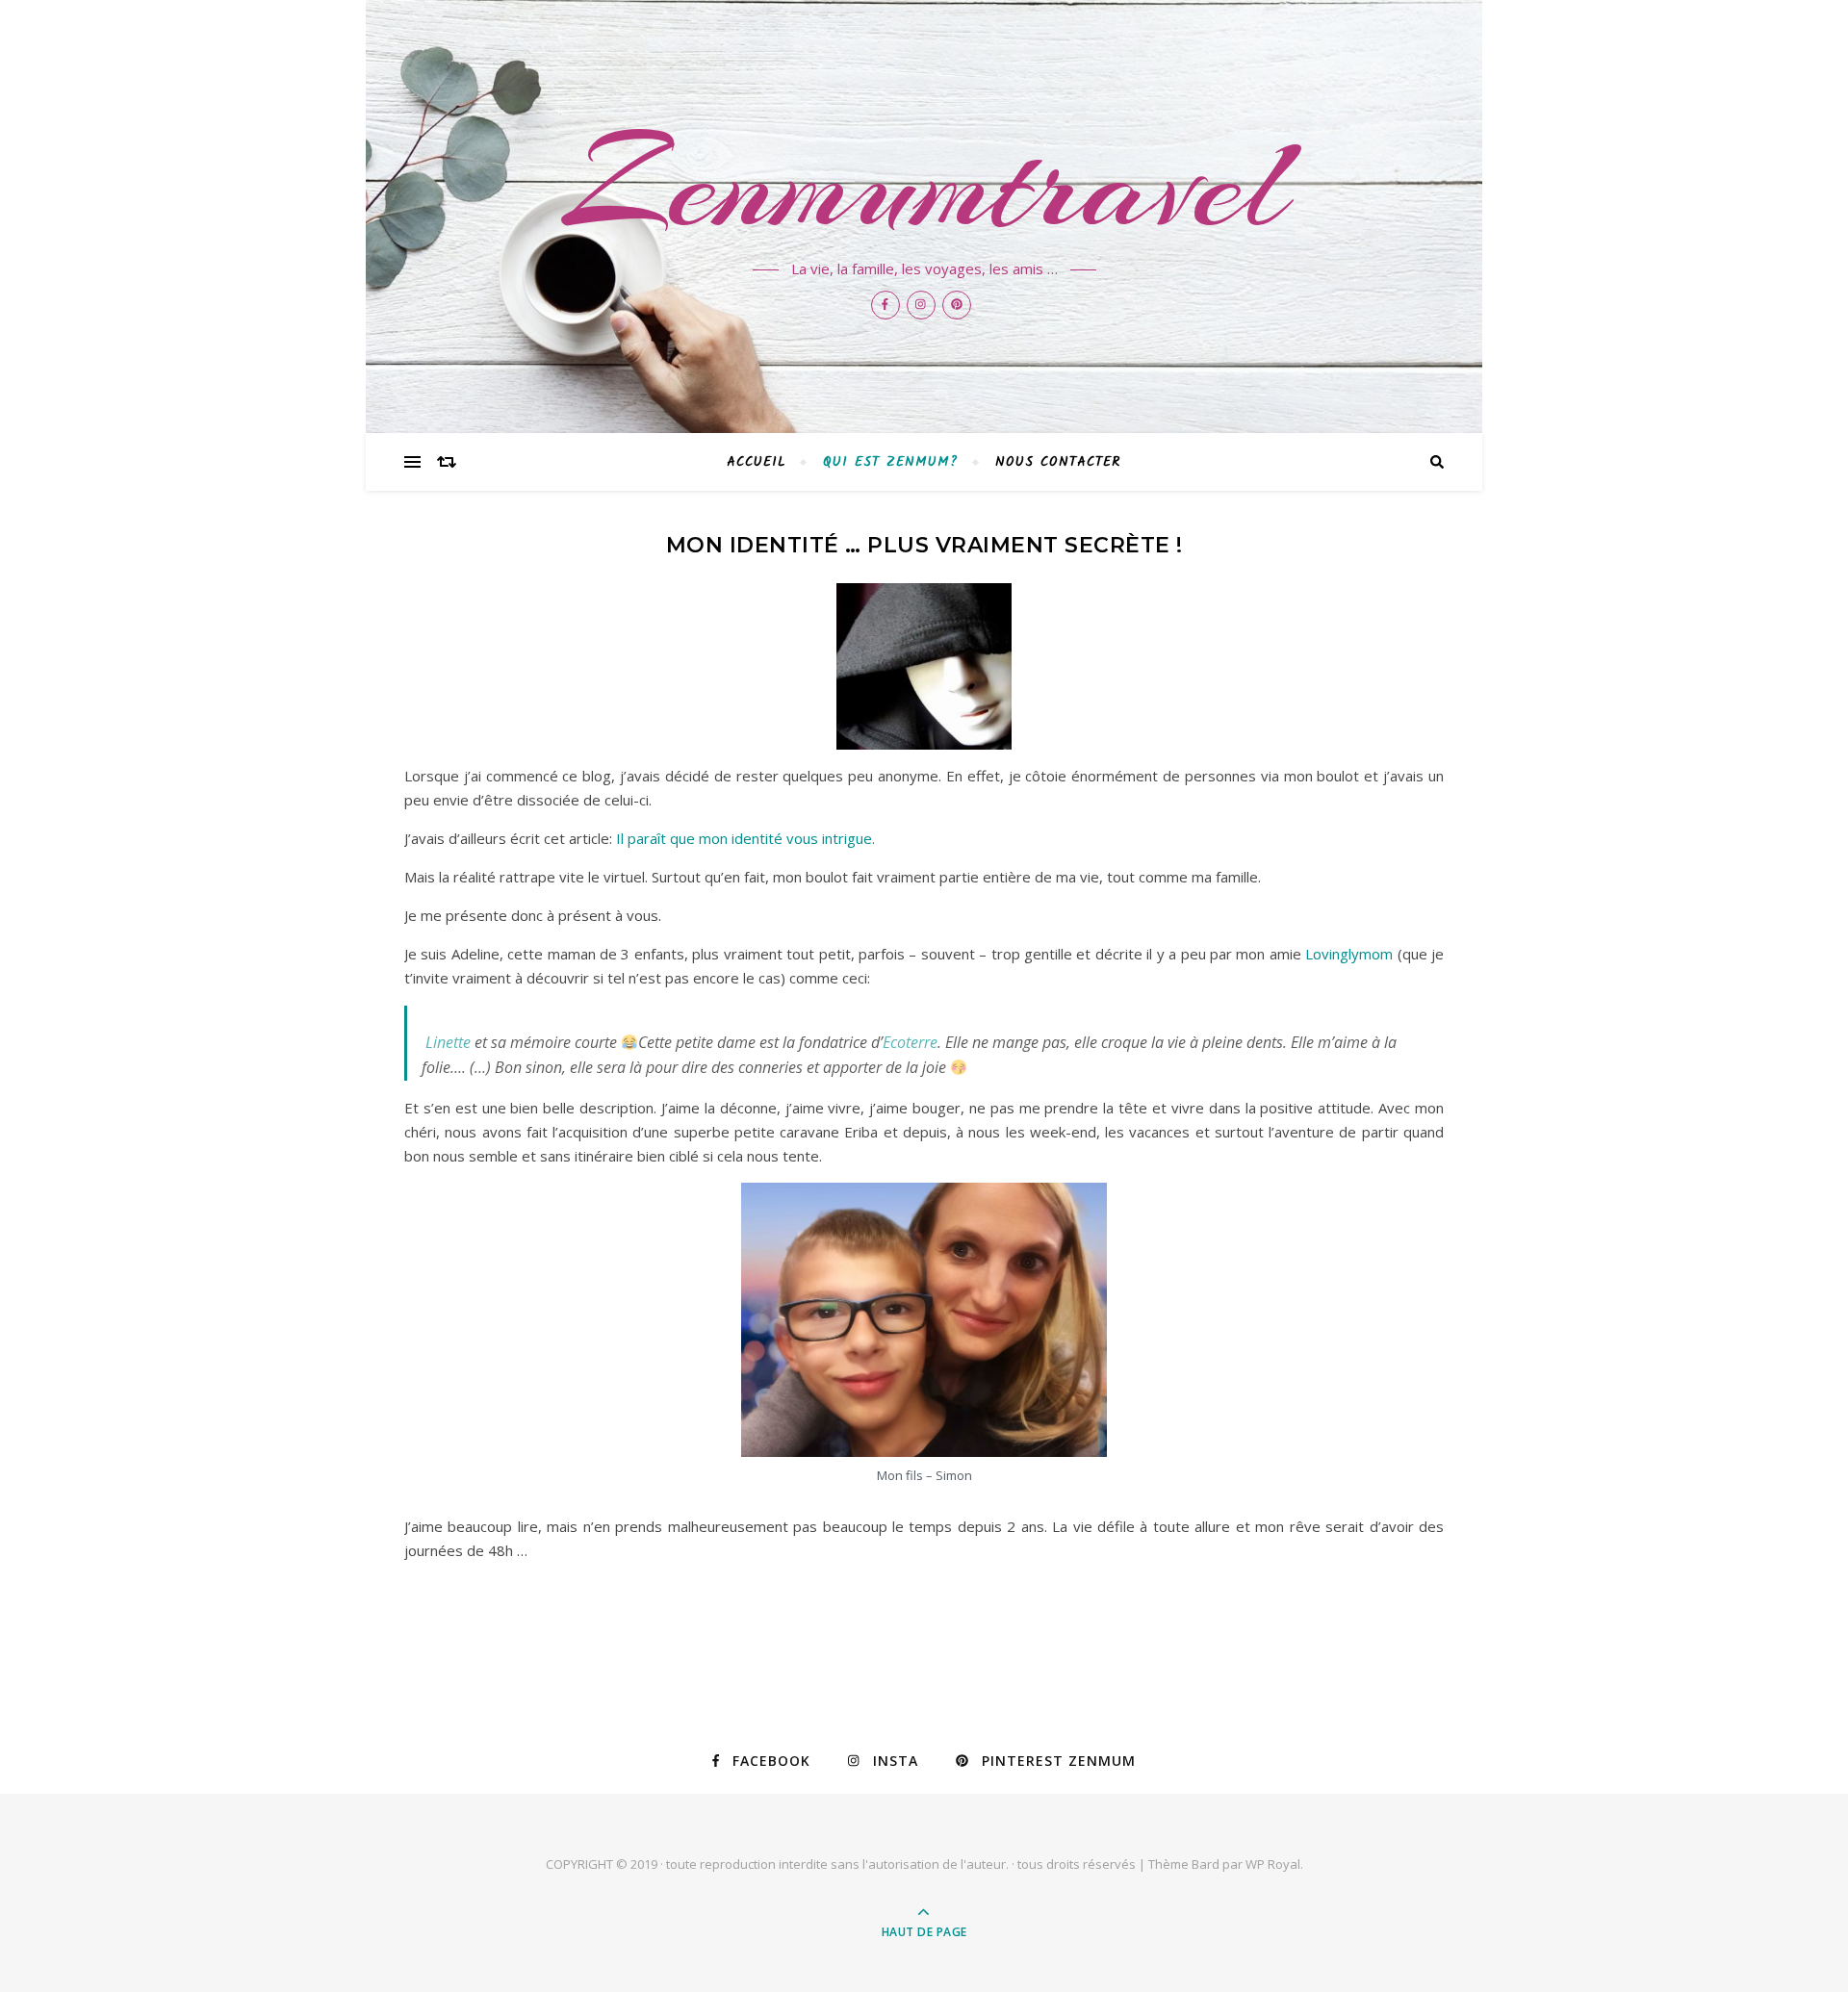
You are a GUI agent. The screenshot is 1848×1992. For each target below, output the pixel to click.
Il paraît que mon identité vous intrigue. (745, 838)
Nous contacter (1058, 462)
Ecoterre (910, 1042)
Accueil (757, 462)
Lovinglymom (1349, 954)
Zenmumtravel (924, 185)
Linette (448, 1042)
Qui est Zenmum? (891, 462)
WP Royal (1273, 1864)
